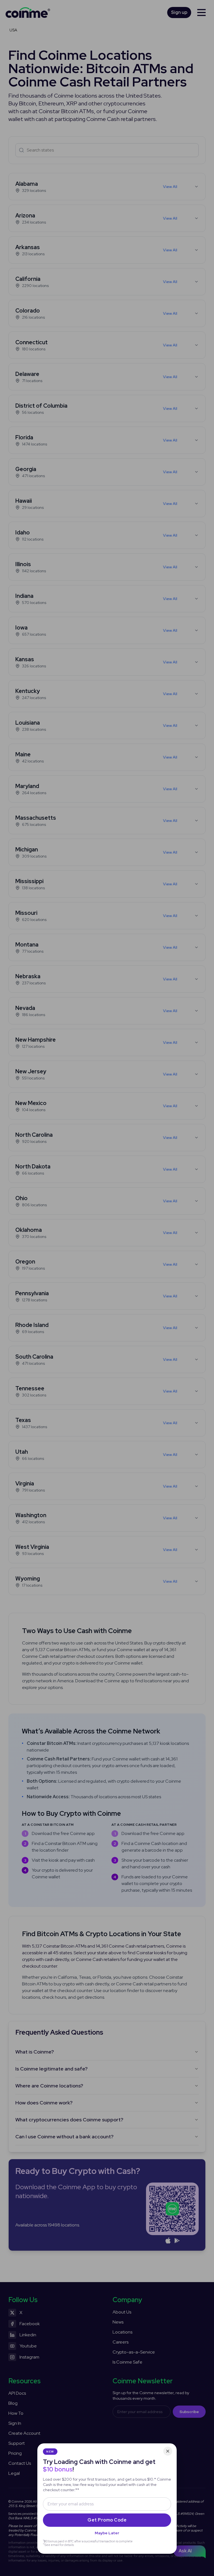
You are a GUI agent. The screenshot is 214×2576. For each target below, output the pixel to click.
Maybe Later (107, 2533)
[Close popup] (168, 2451)
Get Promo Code (107, 2520)
